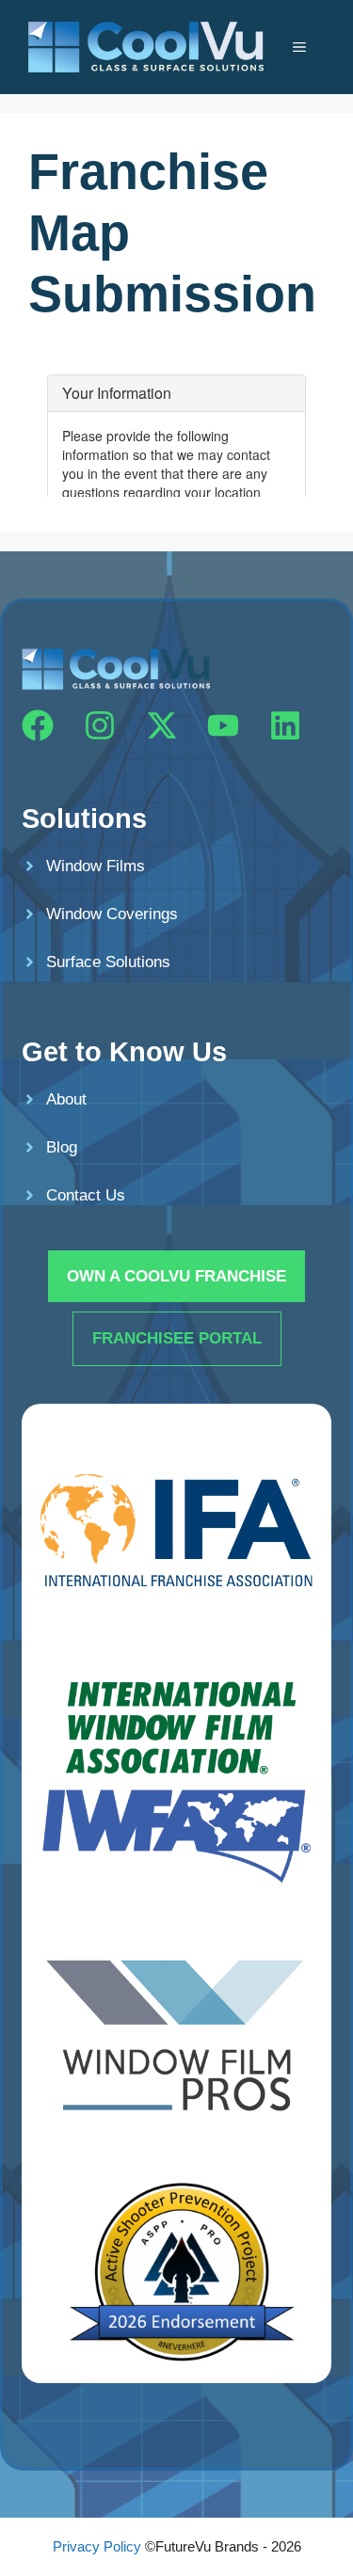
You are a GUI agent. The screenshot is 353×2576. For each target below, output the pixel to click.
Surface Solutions (108, 962)
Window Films (96, 866)
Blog (62, 1147)
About (66, 1099)
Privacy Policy (97, 2546)
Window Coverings (112, 914)
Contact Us (86, 1195)
